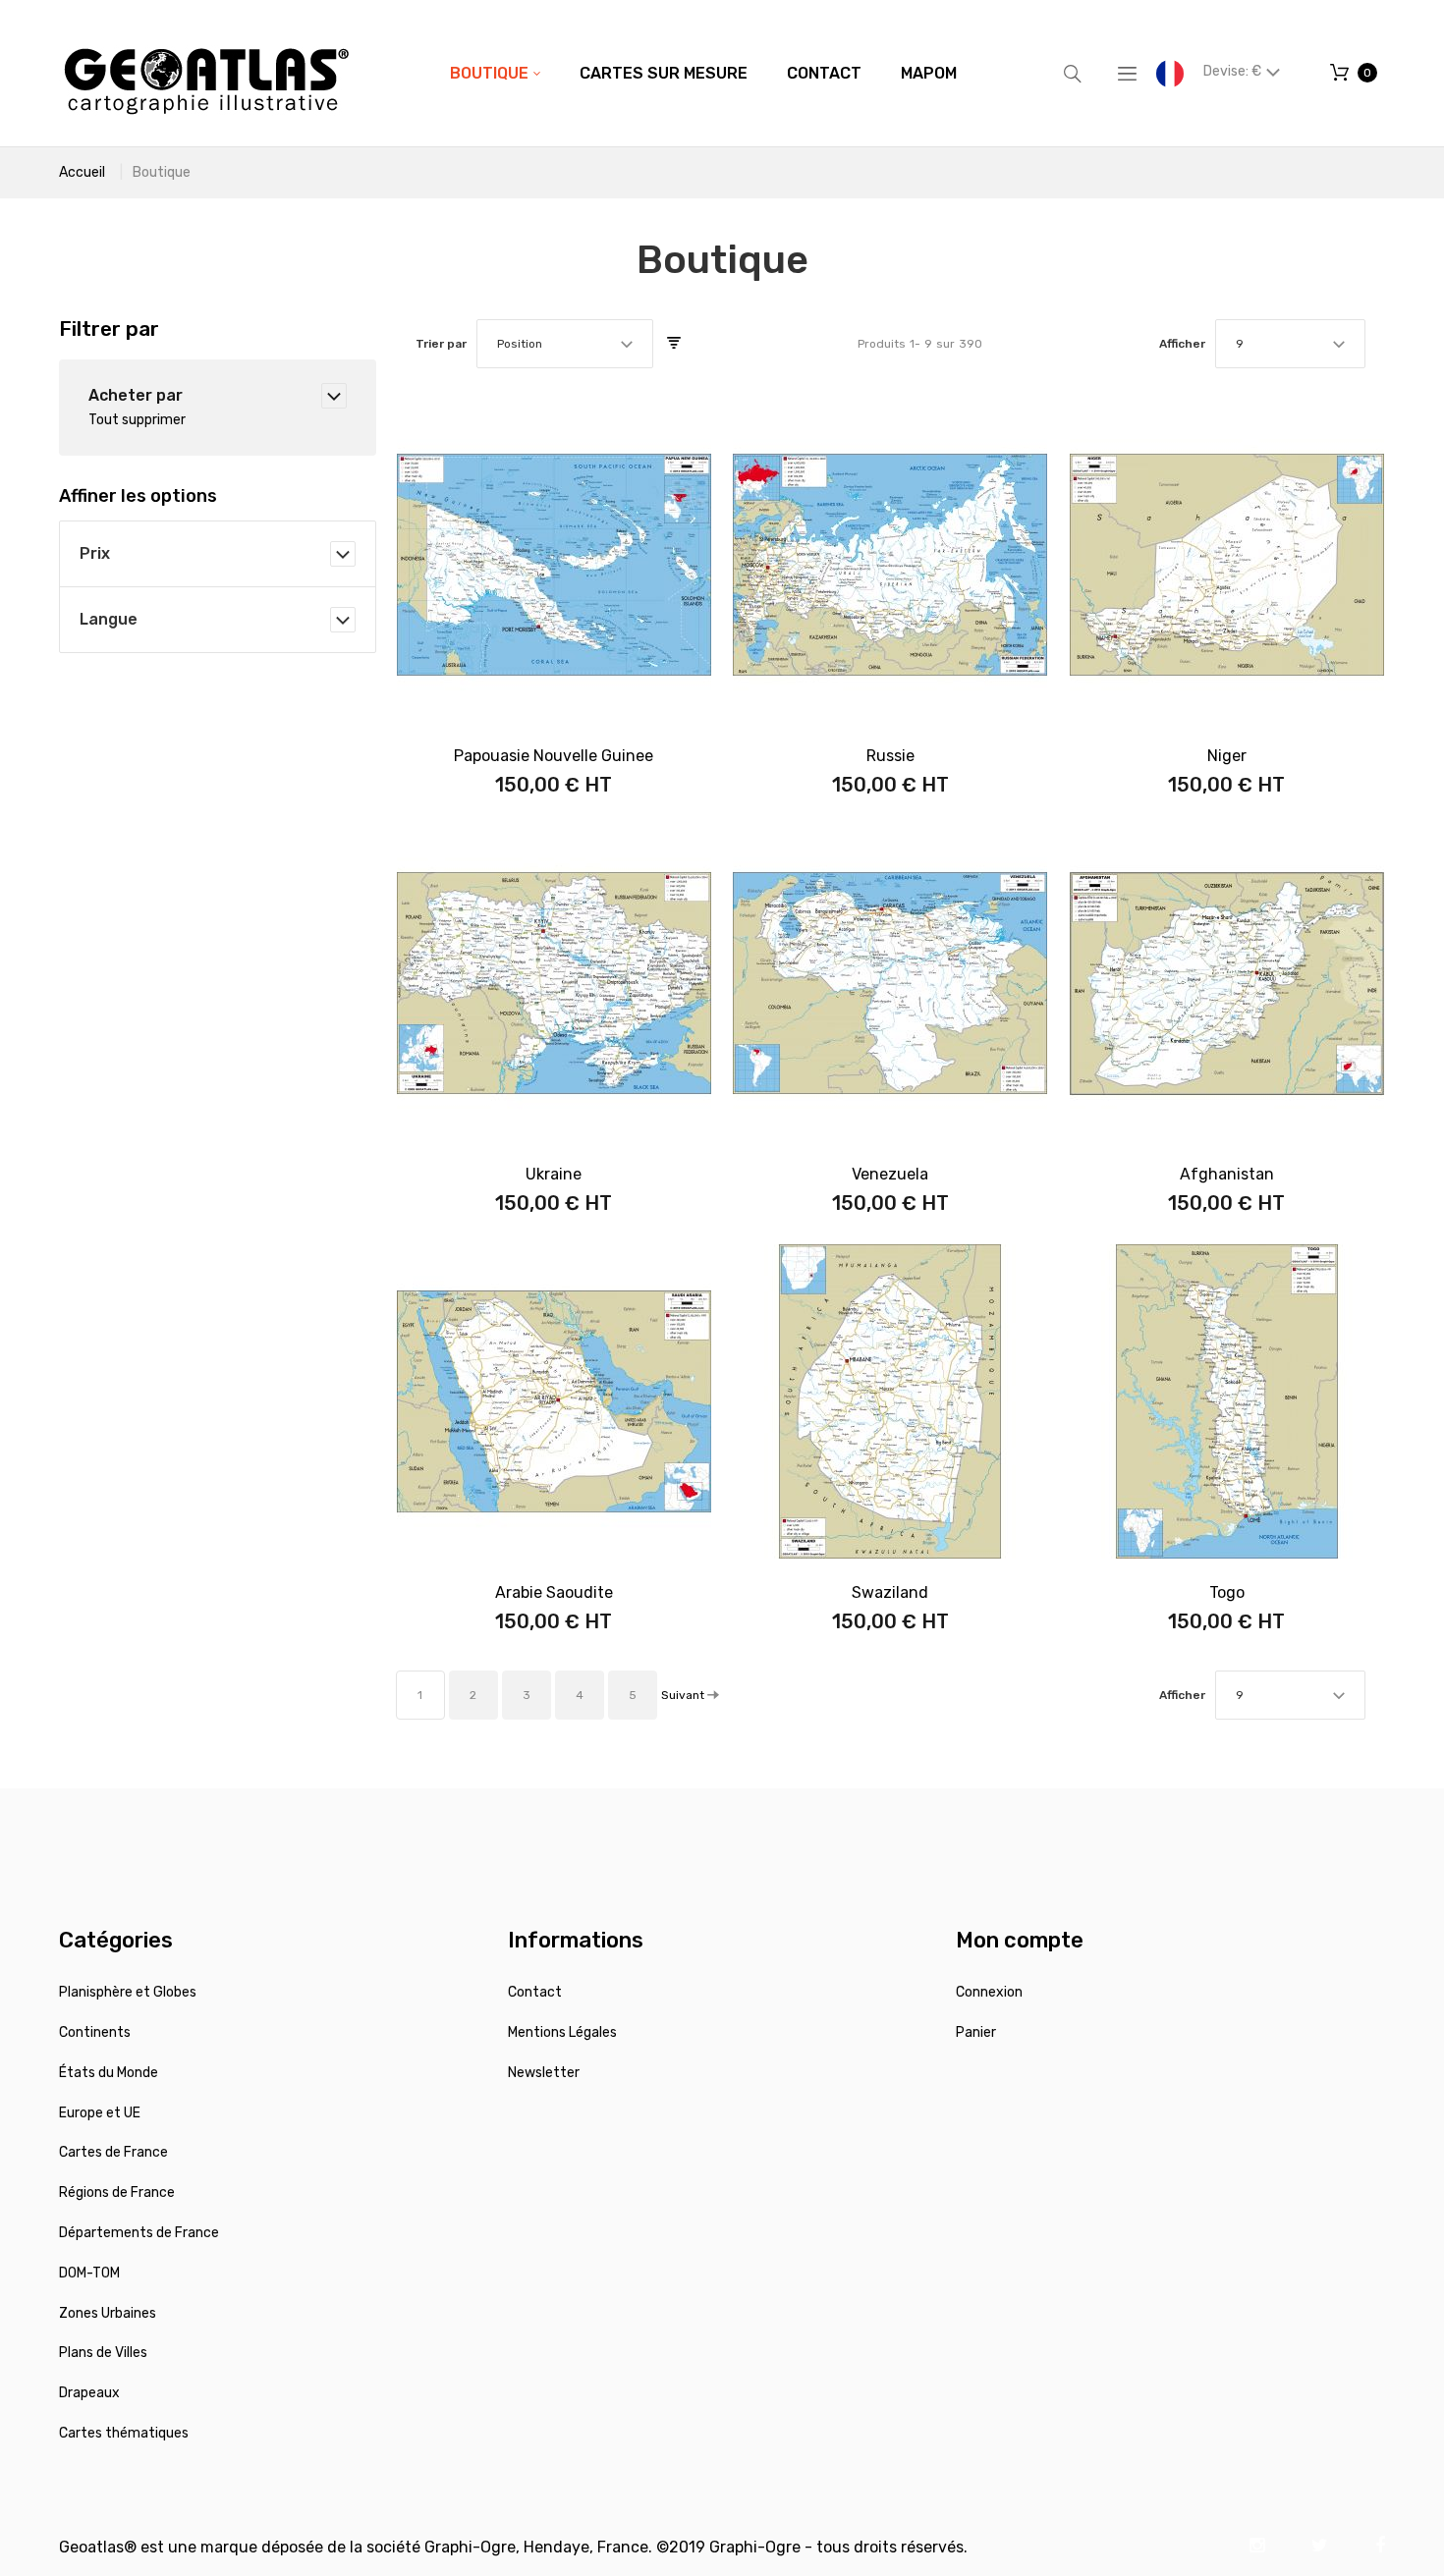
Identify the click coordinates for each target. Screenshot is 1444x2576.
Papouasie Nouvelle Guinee (554, 756)
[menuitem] (495, 74)
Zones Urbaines (108, 2313)
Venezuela (890, 1174)
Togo (1227, 1592)
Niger (1227, 756)
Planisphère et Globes (128, 1992)
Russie (890, 756)
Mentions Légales (562, 2032)
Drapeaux (89, 2393)
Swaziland (890, 1592)
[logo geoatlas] (206, 73)
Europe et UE (100, 2113)
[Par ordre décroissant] (674, 344)
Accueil (82, 172)
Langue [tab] (109, 619)
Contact (535, 1992)
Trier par (441, 344)
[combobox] (565, 344)
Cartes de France (113, 2152)
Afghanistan (1227, 1174)
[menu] (703, 74)
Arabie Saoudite (554, 1592)
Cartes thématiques (124, 2433)
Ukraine (554, 1174)
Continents (95, 2032)
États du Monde (109, 2073)
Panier (976, 2032)
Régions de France (117, 2192)
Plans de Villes (103, 2353)
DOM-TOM (89, 2273)
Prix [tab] (95, 553)
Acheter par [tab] (136, 395)
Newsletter (544, 2073)
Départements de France (139, 2233)
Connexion (989, 1992)
